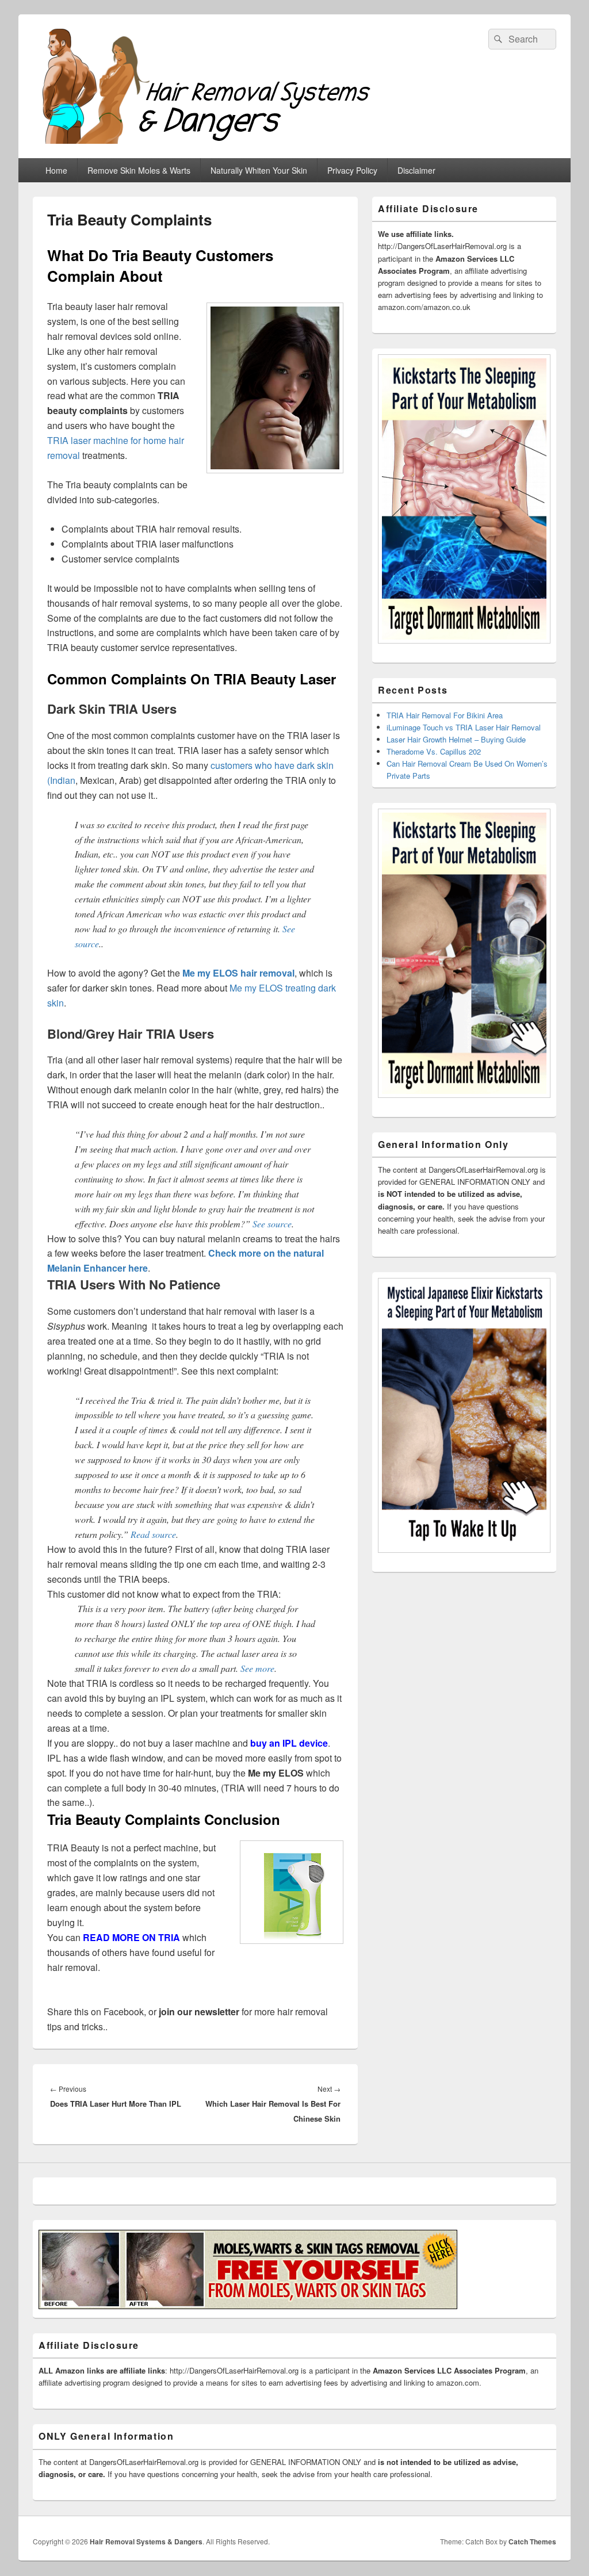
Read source (153, 1534)
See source (272, 1224)
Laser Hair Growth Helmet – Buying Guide (456, 739)
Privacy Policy (352, 170)
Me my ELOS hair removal (238, 973)
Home (56, 170)
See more (257, 1668)
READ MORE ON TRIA (131, 1937)
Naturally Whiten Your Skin (259, 170)
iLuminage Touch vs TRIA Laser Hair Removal (464, 727)
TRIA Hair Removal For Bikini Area (445, 715)
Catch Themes (532, 2541)
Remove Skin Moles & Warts (139, 170)
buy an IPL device (289, 1743)
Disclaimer (416, 170)
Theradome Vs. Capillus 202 (434, 751)
